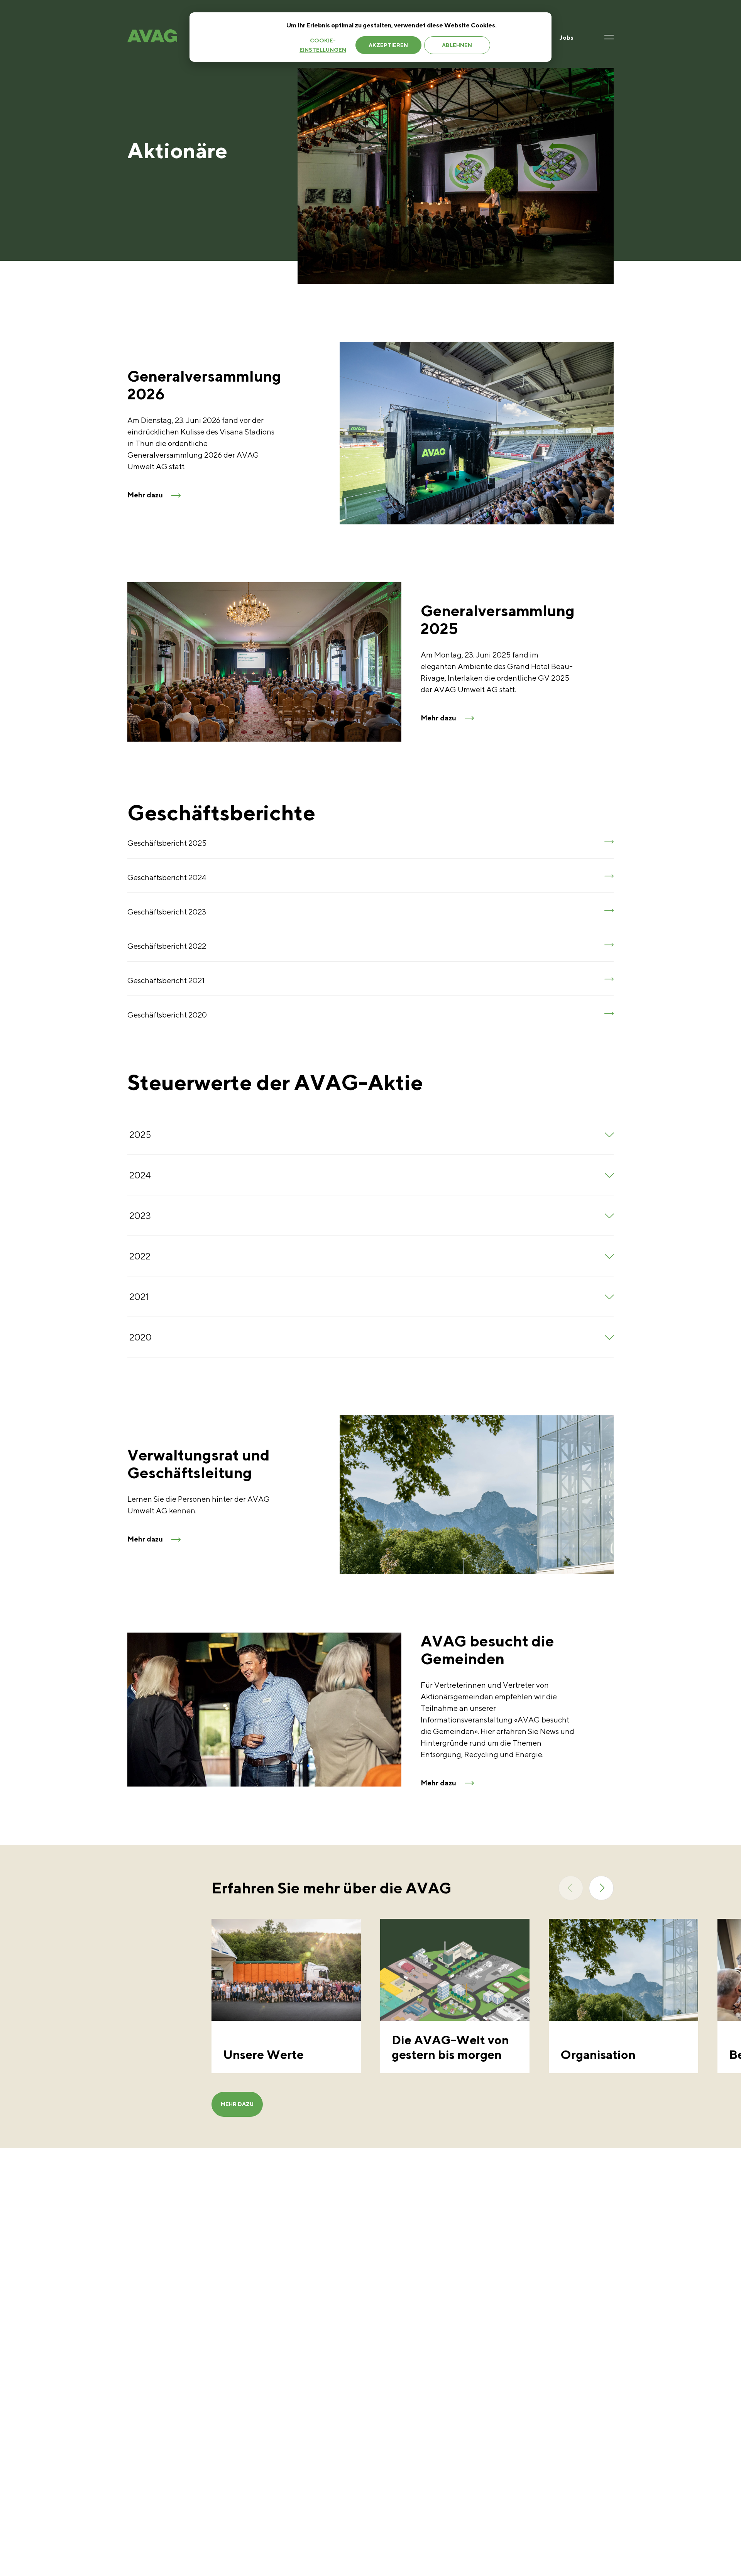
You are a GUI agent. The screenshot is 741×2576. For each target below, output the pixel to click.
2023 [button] (140, 1215)
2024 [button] (140, 1175)
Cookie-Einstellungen (323, 45)
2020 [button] (140, 1337)
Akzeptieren (388, 45)
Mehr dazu (237, 2104)
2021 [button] (139, 1296)
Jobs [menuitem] (567, 38)
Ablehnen (457, 45)
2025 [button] (140, 1134)
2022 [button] (140, 1256)
